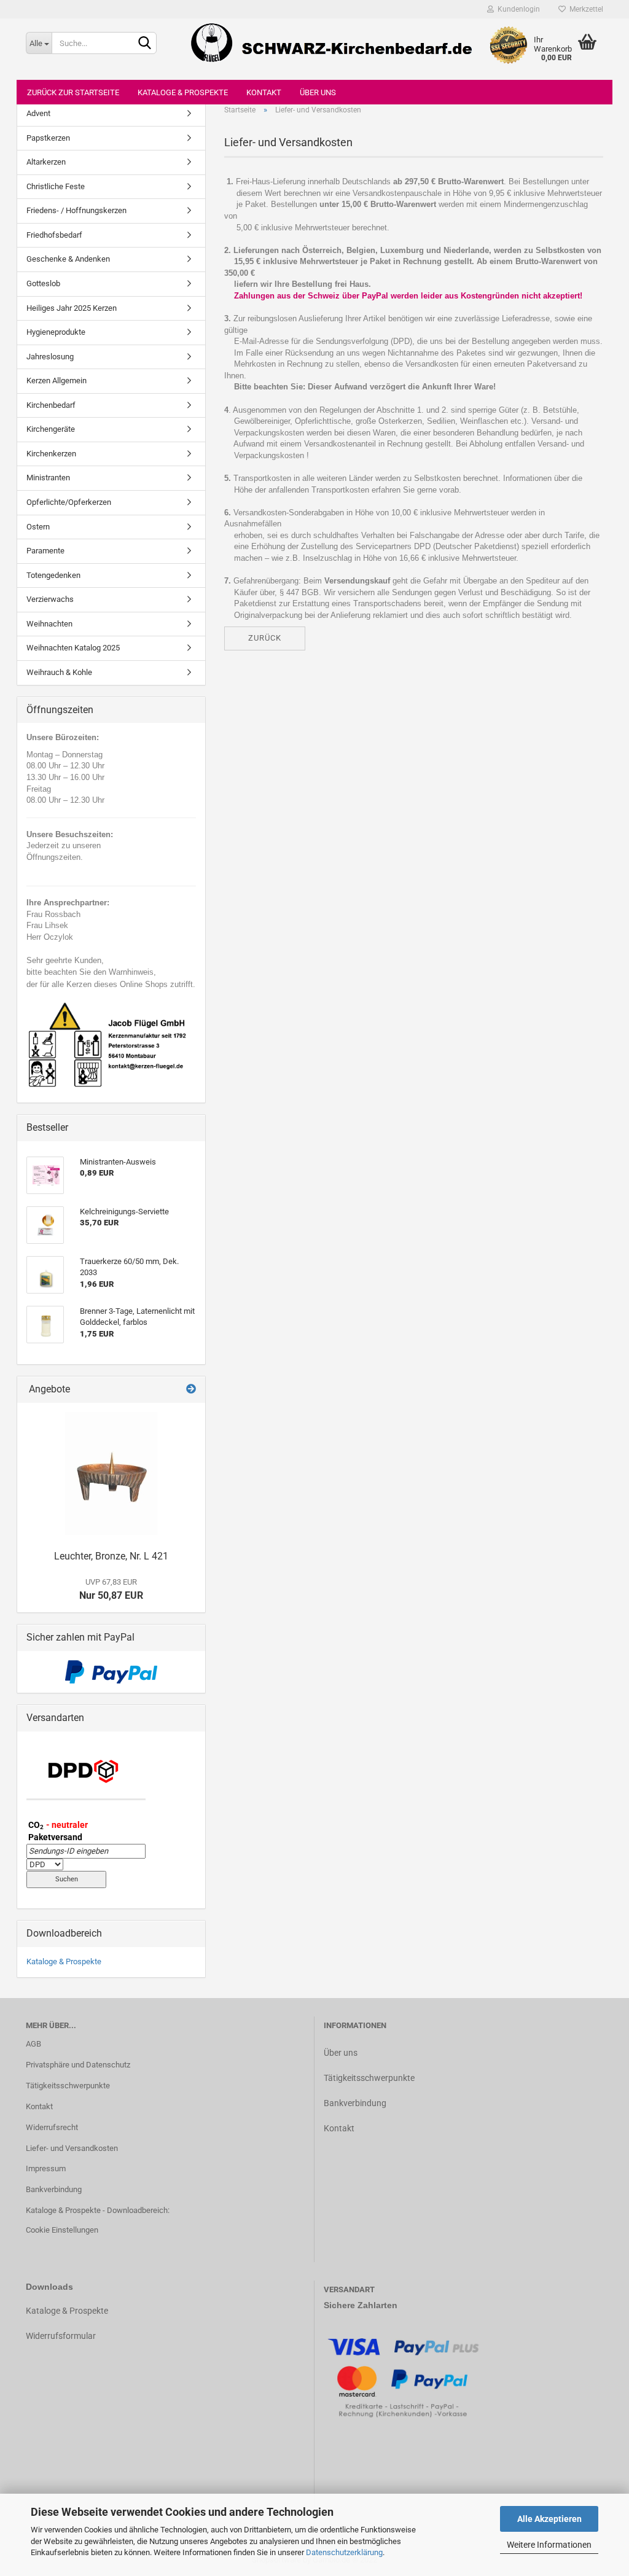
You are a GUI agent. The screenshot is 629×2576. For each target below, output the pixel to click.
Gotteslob (43, 283)
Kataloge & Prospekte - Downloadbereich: (98, 2210)
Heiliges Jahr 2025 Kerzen (72, 308)
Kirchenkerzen (51, 454)
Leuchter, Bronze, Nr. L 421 (111, 1556)
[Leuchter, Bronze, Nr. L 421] (111, 1473)
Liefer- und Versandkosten (72, 2148)
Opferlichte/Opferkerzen (69, 502)
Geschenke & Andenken (68, 259)
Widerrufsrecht (52, 2127)
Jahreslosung (50, 357)
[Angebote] (191, 1390)
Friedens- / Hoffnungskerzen (76, 210)
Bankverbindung (54, 2189)
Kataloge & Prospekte (183, 92)
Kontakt (264, 92)
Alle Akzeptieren (549, 2519)
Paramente (45, 551)
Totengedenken (53, 575)
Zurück (265, 638)
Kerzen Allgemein (57, 381)
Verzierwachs (50, 599)
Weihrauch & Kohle (59, 672)
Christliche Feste (56, 186)
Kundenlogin (517, 9)
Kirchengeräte (51, 429)
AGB (33, 2044)
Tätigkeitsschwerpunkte (68, 2086)
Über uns (318, 92)
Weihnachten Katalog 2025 (73, 648)
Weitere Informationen (549, 2545)
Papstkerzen (48, 138)
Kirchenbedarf (51, 405)
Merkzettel (584, 9)
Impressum (46, 2168)
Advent (38, 113)
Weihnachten (49, 624)
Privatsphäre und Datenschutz (78, 2065)
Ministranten (48, 478)
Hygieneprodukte (56, 332)
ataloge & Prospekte (70, 2311)
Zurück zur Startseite (73, 92)
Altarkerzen (46, 162)
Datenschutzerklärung (344, 2552)
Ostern (38, 527)
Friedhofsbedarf (54, 235)
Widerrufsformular (61, 2336)
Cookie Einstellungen (62, 2230)
